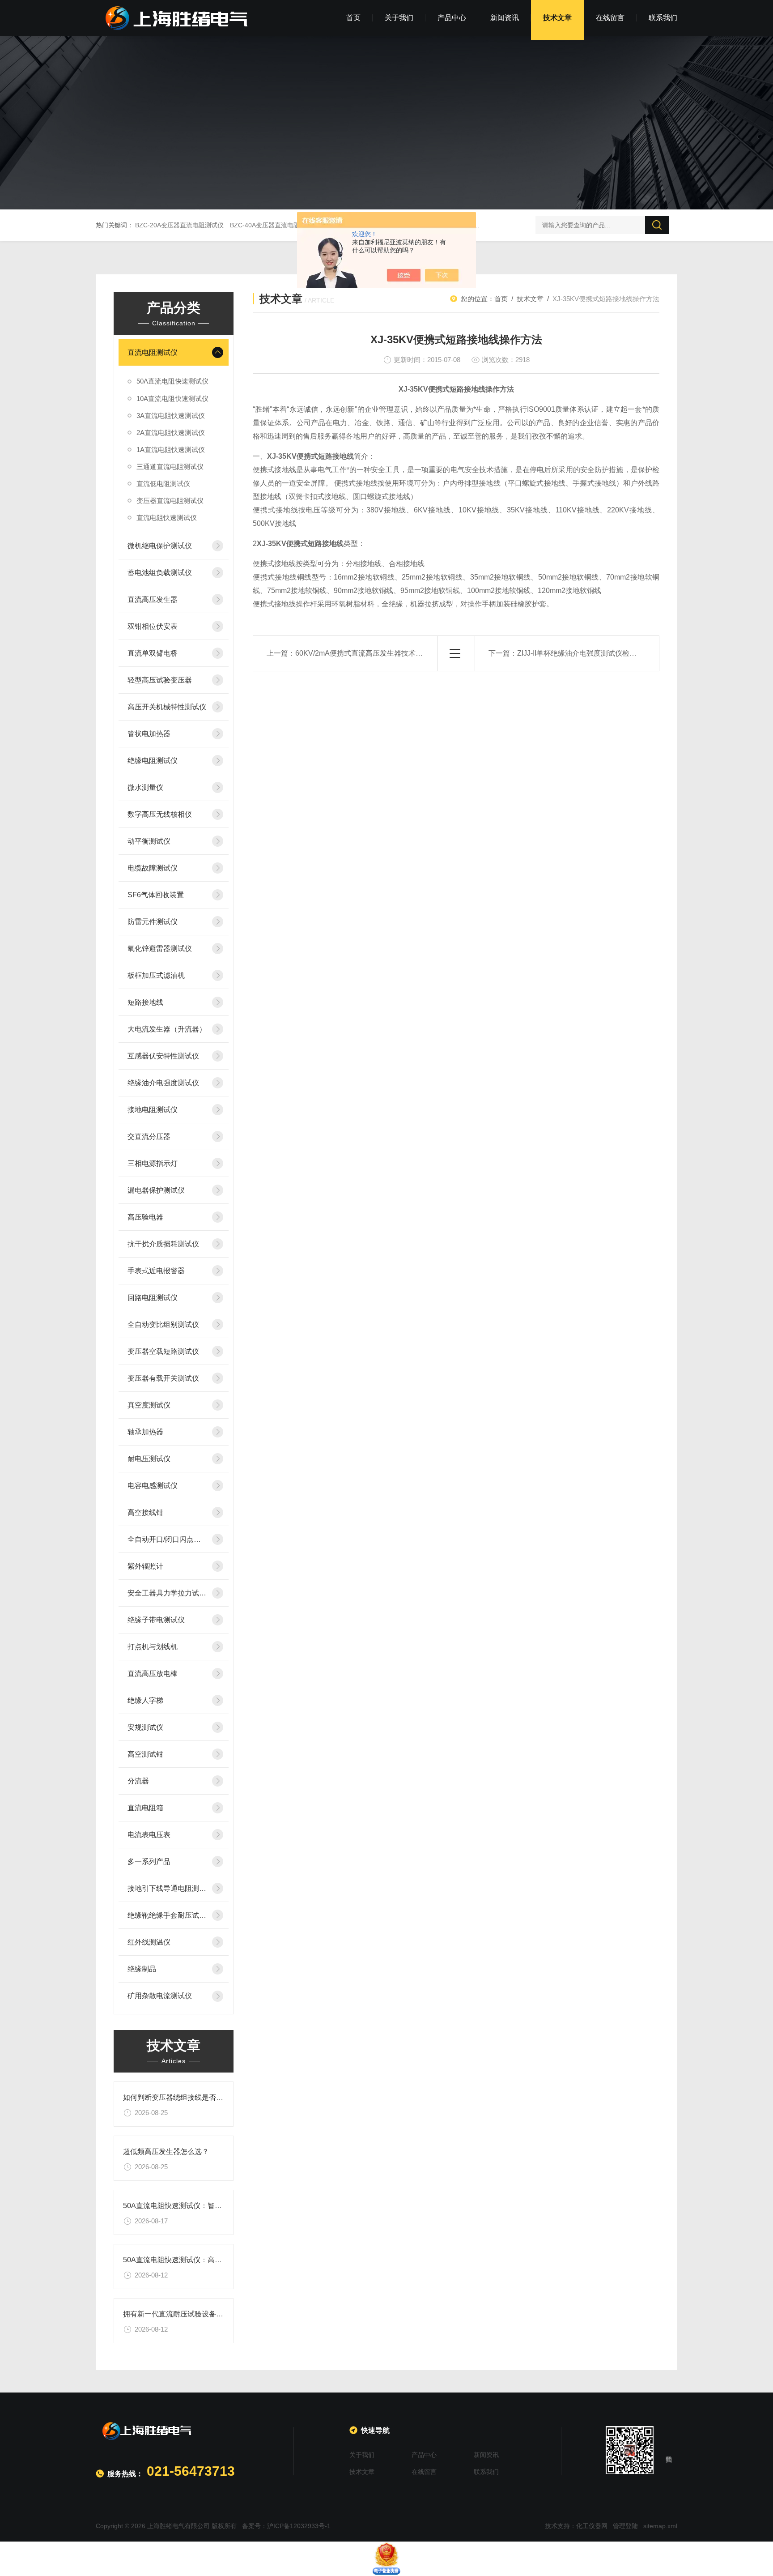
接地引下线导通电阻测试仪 (167, 1888)
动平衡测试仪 (149, 841)
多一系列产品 (149, 1862)
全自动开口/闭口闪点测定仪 (167, 1539)
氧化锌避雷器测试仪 (160, 949)
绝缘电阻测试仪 (153, 761)
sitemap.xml (660, 2526)
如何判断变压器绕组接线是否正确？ (180, 2097)
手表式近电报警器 (156, 1271)
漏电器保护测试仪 (156, 1190)
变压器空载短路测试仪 (163, 1351)
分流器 (138, 1781)
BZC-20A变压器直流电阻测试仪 (179, 225)
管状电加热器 (149, 734)
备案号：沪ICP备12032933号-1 (286, 2526)
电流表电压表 (149, 1835)
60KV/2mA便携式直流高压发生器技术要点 (363, 653)
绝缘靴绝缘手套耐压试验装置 (167, 1915)
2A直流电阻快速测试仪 (171, 433)
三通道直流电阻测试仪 (170, 467)
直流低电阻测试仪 (163, 484)
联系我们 (663, 18)
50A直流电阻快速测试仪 (172, 381)
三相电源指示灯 (153, 1163)
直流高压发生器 (153, 599)
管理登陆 (625, 2526)
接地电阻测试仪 (153, 1110)
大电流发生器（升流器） (167, 1029)
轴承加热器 (145, 1432)
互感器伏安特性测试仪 (163, 1056)
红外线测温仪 (149, 1942)
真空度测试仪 (149, 1405)
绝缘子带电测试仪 (156, 1620)
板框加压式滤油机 (156, 975)
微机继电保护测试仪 (160, 546)
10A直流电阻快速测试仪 (172, 399)
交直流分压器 (149, 1137)
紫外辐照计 (145, 1566)
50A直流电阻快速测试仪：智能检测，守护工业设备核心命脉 (219, 2206)
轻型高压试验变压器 (160, 680)
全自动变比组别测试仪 (163, 1324)
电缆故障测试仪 (153, 868)
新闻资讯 (505, 18)
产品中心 (452, 18)
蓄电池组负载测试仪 (160, 573)
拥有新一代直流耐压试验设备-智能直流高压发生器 (203, 2314)
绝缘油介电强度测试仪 (163, 1083)
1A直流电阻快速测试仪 (171, 450)
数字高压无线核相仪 (160, 814)
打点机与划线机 (153, 1647)
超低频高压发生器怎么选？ (166, 2152)
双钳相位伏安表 (153, 626)
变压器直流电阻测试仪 (170, 501)
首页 (353, 18)
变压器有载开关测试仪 (163, 1378)
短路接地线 (145, 1002)
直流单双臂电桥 (153, 653)
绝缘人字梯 (145, 1700)
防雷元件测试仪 (153, 922)
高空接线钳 (145, 1512)
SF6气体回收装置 (156, 895)
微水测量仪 (145, 787)
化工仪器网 (592, 2526)
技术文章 (557, 18)
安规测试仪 (145, 1727)
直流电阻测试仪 (153, 352)
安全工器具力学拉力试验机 (167, 1593)
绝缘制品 (142, 1969)
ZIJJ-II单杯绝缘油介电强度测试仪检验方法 (584, 653)
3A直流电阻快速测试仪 (171, 416)
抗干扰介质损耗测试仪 (163, 1244)
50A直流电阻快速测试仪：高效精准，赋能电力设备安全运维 (219, 2260)
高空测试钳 (145, 1754)
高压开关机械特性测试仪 (167, 707)
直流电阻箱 (145, 1808)
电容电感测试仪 (153, 1486)
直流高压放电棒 (153, 1674)
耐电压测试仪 (149, 1459)
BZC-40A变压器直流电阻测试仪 (274, 225)
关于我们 (399, 18)
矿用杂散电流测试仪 (160, 1996)
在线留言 (610, 18)
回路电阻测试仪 (153, 1298)
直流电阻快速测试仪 (167, 518)
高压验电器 (145, 1217)
